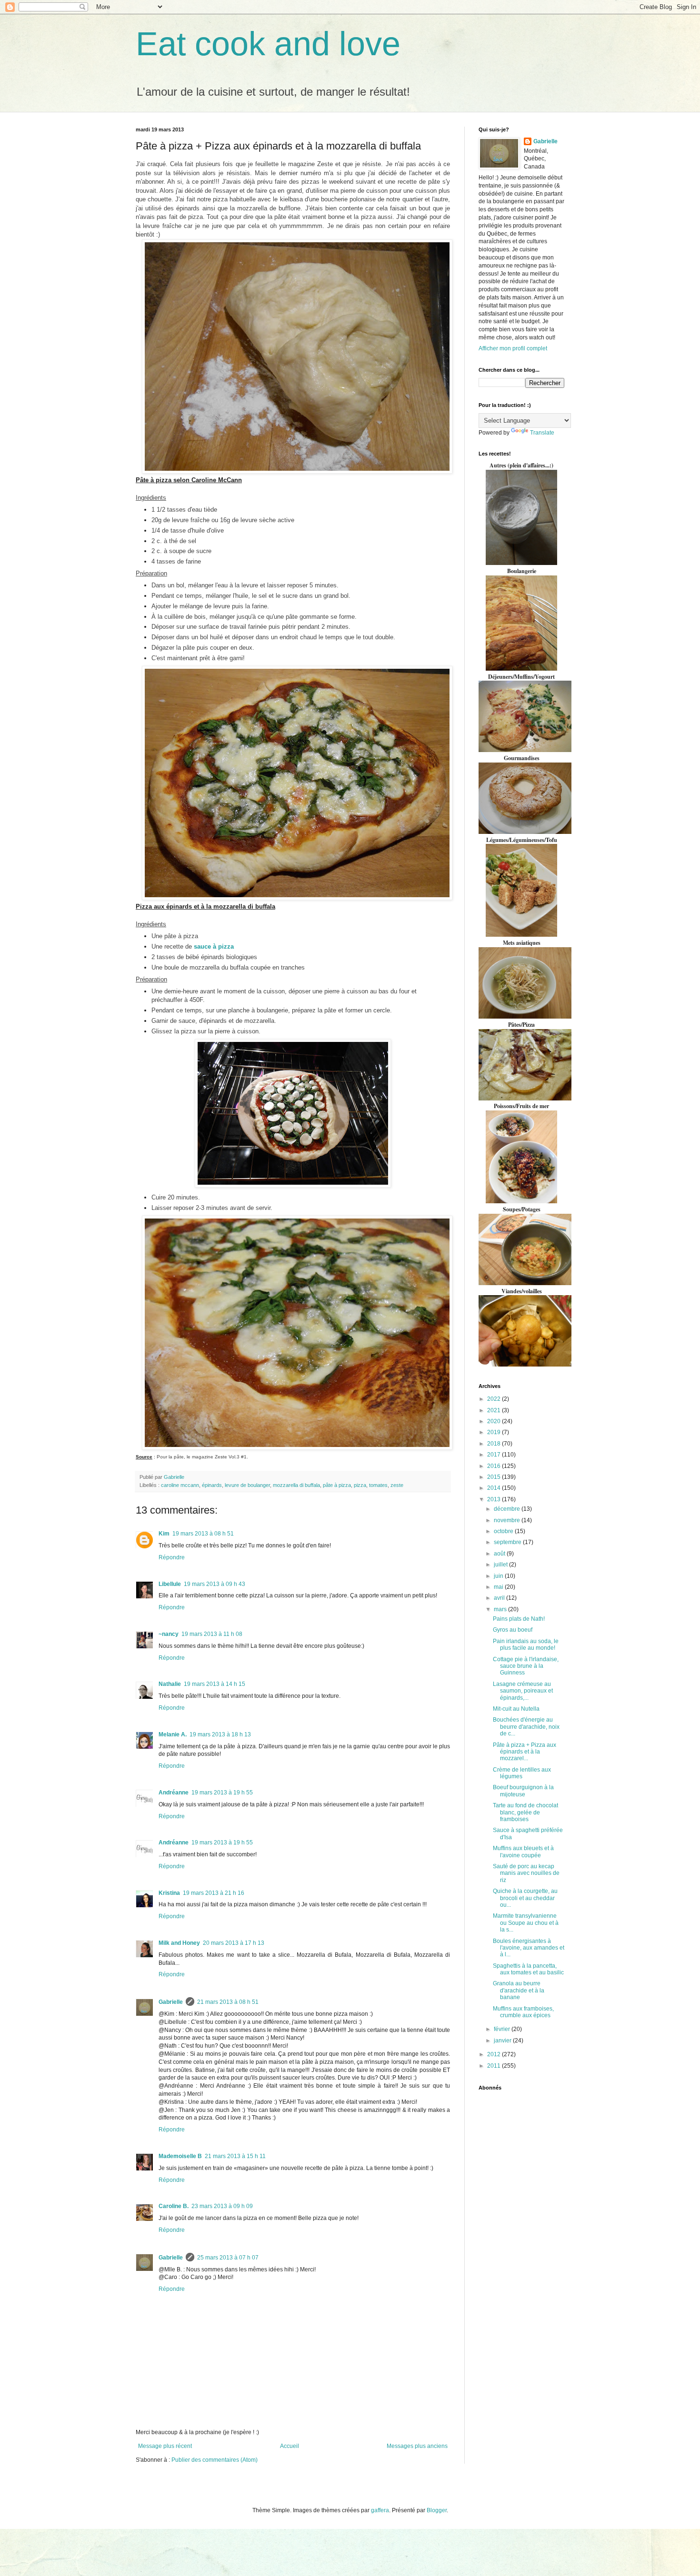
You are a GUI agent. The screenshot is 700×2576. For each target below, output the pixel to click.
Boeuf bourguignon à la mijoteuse (523, 1791)
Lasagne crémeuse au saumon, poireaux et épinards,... (523, 1691)
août (500, 1554)
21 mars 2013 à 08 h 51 (228, 2002)
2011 (495, 2066)
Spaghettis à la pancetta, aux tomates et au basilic (528, 1969)
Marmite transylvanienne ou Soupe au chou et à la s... (526, 1923)
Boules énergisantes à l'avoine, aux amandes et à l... (529, 1948)
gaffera (380, 2510)
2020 (495, 1421)
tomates (378, 1485)
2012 (495, 2054)
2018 (495, 1444)
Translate (542, 433)
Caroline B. (174, 2206)
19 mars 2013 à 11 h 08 (212, 1634)
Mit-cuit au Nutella (516, 1709)
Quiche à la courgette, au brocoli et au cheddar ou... (525, 1898)
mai (499, 1587)
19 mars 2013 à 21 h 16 (214, 1893)
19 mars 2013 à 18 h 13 (220, 1734)
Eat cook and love (268, 44)
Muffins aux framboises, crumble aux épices (523, 2012)
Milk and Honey (179, 1943)
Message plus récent (165, 2446)
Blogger (437, 2510)
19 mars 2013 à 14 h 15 (215, 1684)
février (503, 2029)
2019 (495, 1432)
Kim (164, 1534)
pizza (360, 1485)
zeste (397, 1485)
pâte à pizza (337, 1485)
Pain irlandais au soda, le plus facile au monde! (526, 1645)
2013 (495, 1499)
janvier (503, 2041)
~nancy (169, 1634)
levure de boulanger (247, 1485)
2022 (495, 1399)
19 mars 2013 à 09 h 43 (215, 1584)
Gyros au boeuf (513, 1630)
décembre (508, 1509)
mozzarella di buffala (296, 1485)
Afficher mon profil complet (513, 348)
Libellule (170, 1584)
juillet (501, 1565)
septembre (508, 1542)
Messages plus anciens (417, 2446)
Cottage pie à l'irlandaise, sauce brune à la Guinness (526, 1666)
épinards (212, 1485)
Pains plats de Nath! (519, 1619)
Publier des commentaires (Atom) (215, 2460)
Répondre (172, 1557)
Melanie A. (173, 1734)
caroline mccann (180, 1485)
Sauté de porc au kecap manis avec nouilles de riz (526, 1873)
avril (500, 1598)
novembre (508, 1520)
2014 (495, 1488)
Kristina (169, 1893)
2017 (495, 1455)
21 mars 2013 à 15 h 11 (235, 2156)
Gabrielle (171, 2002)
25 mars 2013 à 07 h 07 (228, 2258)
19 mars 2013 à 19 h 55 (222, 1793)
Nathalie (170, 1684)
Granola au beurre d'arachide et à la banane (519, 1990)
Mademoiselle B (180, 2156)
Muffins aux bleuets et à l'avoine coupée (523, 1852)
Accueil (290, 2446)
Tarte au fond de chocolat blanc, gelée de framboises (525, 1812)
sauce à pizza (214, 946)
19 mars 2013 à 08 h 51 (203, 1534)
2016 (495, 1466)
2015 (495, 1477)
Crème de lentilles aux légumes (522, 1773)
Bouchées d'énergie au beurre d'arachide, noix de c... (526, 1727)
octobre (504, 1531)
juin (499, 1576)
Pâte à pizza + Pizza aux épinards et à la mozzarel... (525, 1752)
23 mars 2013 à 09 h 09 (222, 2206)
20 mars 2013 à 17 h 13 (234, 1943)
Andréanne (174, 1793)
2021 (495, 1410)
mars (501, 1609)
